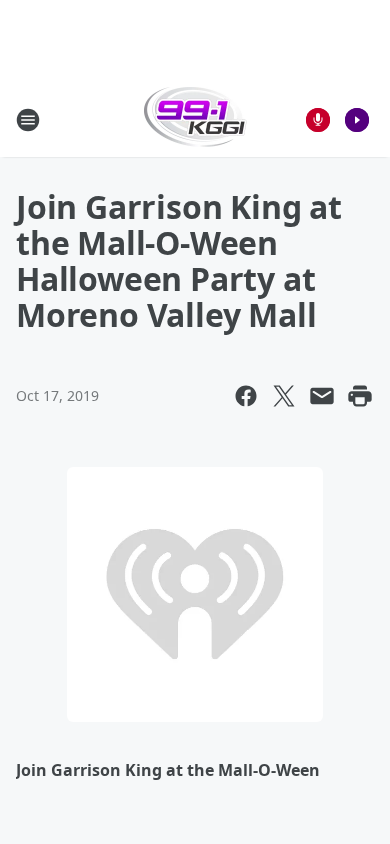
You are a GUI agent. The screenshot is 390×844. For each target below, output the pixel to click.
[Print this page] (360, 396)
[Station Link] (195, 119)
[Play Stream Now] (357, 120)
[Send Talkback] (318, 120)
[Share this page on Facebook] (246, 396)
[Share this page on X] (284, 396)
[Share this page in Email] (322, 396)
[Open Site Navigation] (28, 120)
